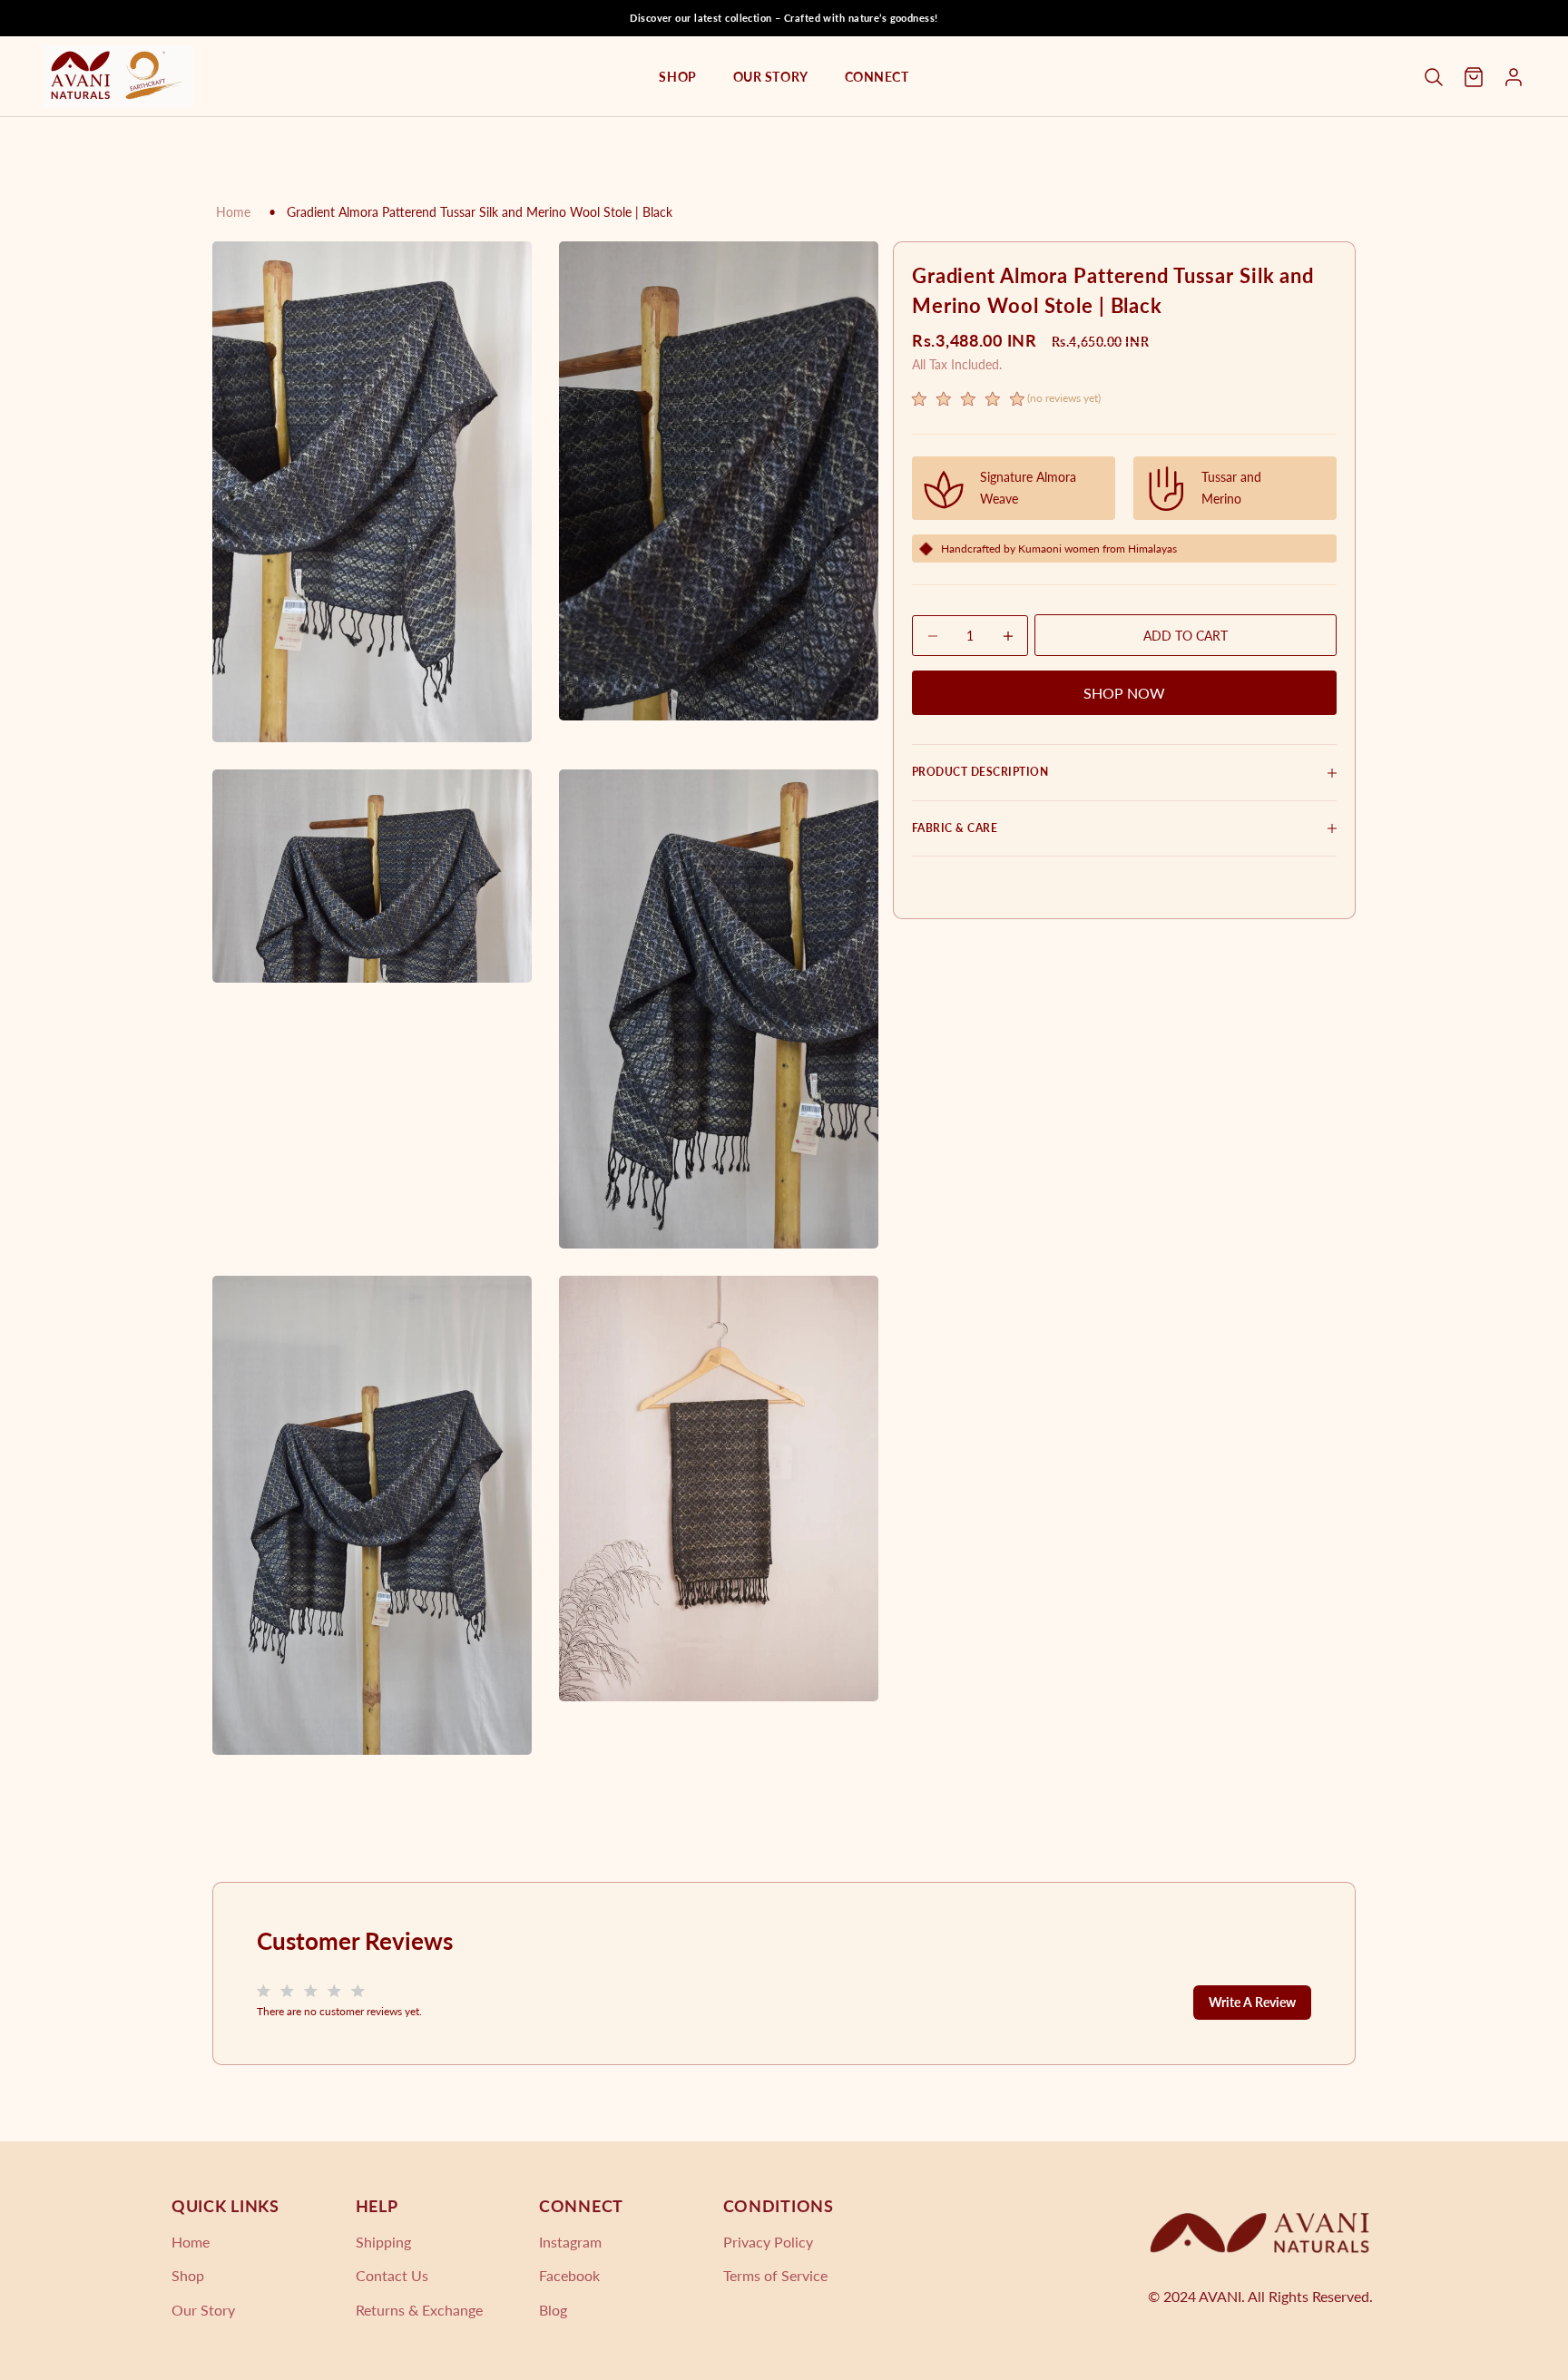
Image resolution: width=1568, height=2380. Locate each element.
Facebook (569, 2275)
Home (233, 212)
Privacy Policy (768, 2242)
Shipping (383, 2242)
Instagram (570, 2242)
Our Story (771, 77)
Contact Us (392, 2275)
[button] (1006, 401)
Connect (877, 77)
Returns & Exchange (419, 2310)
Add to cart (1186, 636)
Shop (677, 77)
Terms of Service (775, 2275)
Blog (553, 2310)
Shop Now (1124, 693)
